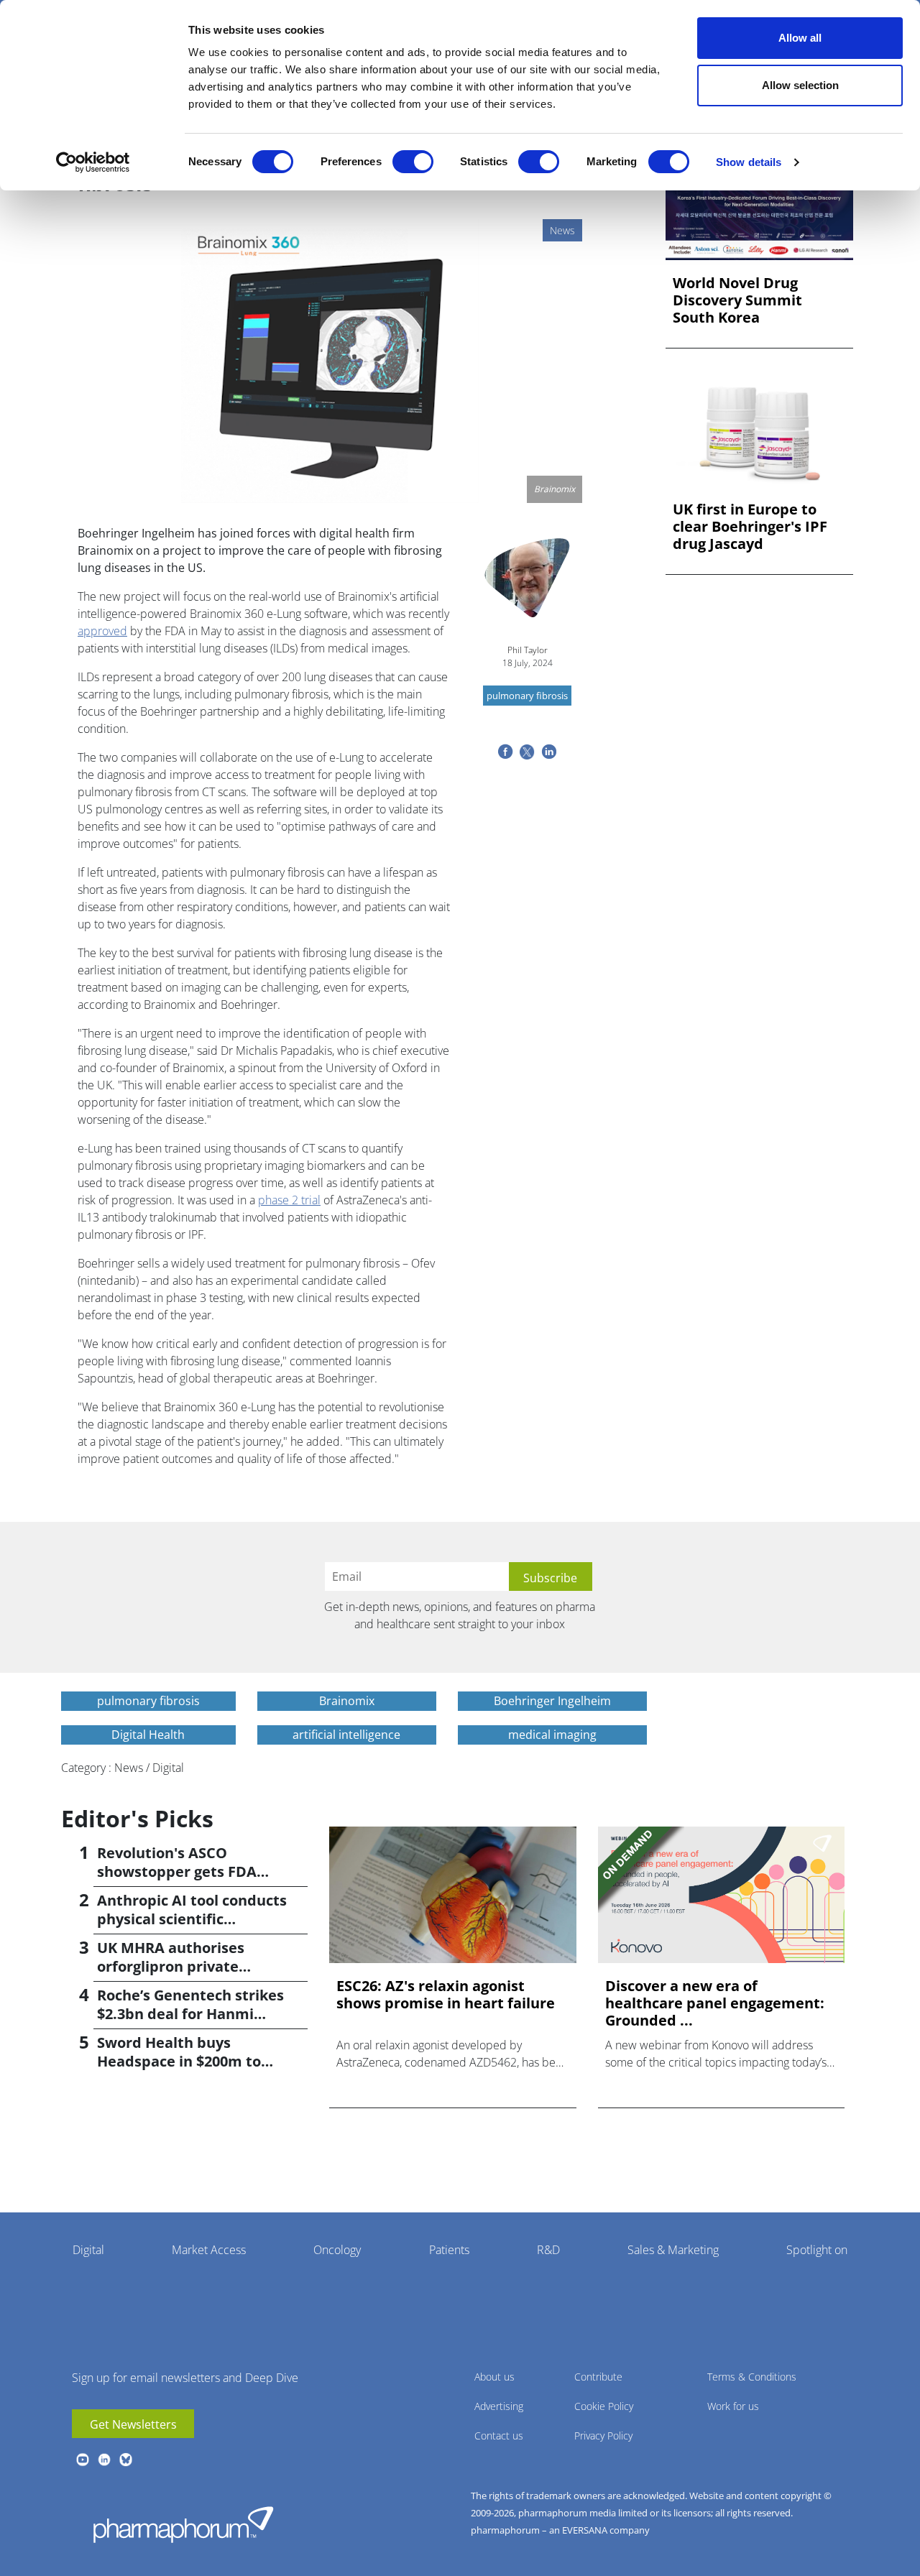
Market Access (209, 2250)
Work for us (733, 2406)
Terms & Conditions (752, 2377)
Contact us (499, 2436)
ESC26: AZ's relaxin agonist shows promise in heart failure (446, 1995)
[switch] (413, 162)
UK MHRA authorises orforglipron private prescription (171, 1966)
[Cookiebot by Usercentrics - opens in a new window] (93, 162)
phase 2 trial (289, 1200)
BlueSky (126, 2460)
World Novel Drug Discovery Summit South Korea (737, 300)
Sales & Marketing (673, 2250)
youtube (83, 2460)
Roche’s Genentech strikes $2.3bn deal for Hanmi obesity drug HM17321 (190, 2014)
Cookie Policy (604, 2406)
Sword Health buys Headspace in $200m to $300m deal (179, 2061)
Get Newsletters (133, 2424)
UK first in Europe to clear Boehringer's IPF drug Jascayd (750, 527)
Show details (749, 162)
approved (102, 631)
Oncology (337, 2250)
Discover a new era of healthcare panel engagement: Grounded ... (715, 2003)
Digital (88, 2250)
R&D (548, 2250)
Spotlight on (817, 2250)
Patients (449, 2250)
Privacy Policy (603, 2436)
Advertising (499, 2406)
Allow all (800, 38)
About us (494, 2377)
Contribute (598, 2377)
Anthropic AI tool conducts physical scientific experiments (192, 1919)
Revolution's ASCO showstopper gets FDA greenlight (177, 1871)
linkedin (104, 2460)
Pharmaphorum (183, 2524)
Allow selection (800, 85)
